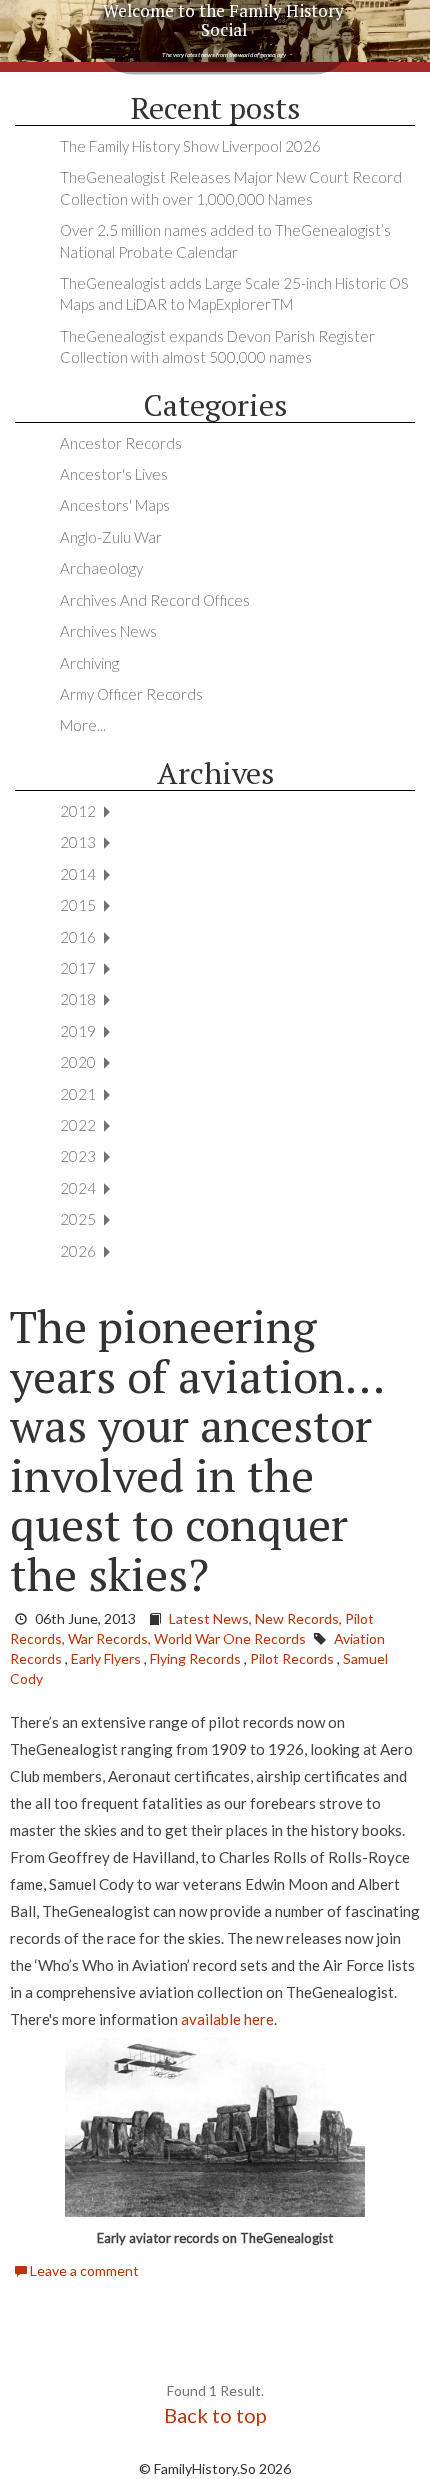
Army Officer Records (131, 694)
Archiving (89, 663)
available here (227, 2019)
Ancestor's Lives (114, 474)
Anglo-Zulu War (111, 537)
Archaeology (101, 568)
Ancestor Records (121, 443)
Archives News (108, 631)
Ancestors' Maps (115, 505)
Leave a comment (83, 2270)
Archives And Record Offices (155, 600)
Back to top (215, 2415)
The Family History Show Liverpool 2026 (190, 146)
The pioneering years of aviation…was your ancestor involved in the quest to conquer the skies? (197, 1450)
